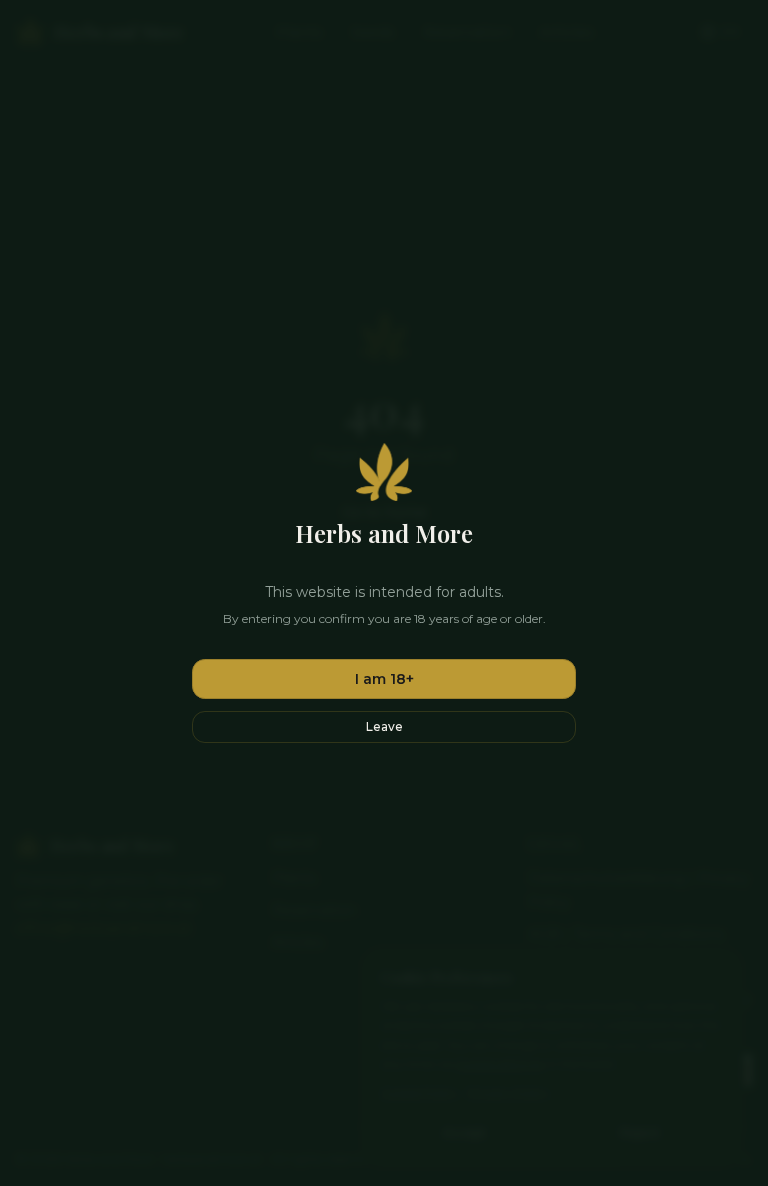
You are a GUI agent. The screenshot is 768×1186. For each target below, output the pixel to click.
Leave (384, 726)
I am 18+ (384, 679)
